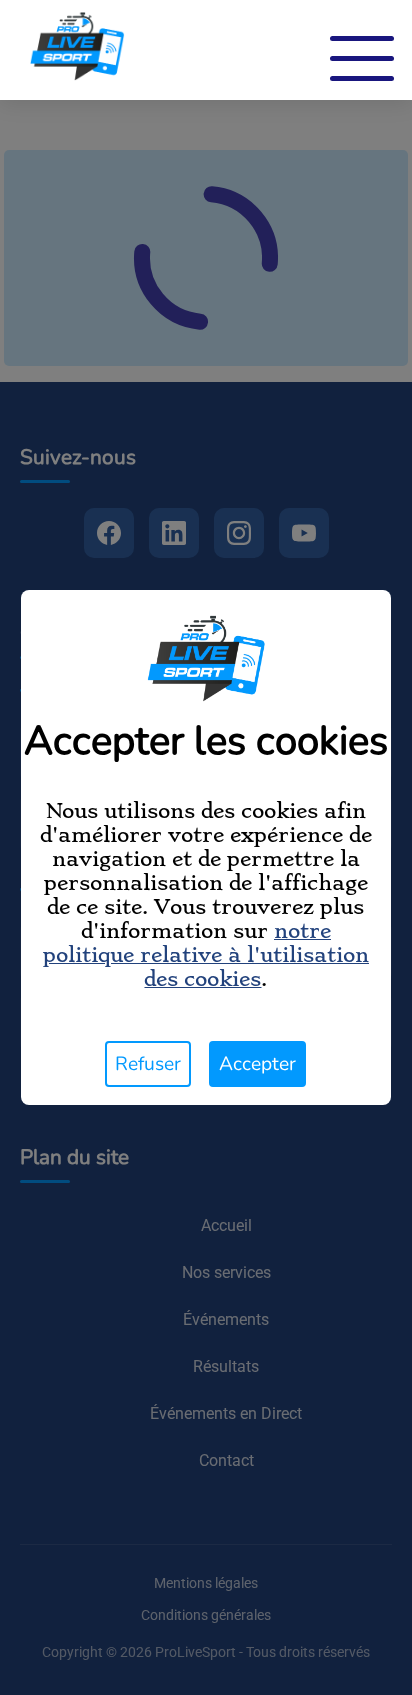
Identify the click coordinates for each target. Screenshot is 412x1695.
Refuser (148, 1064)
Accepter (257, 1064)
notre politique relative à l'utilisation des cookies (206, 955)
